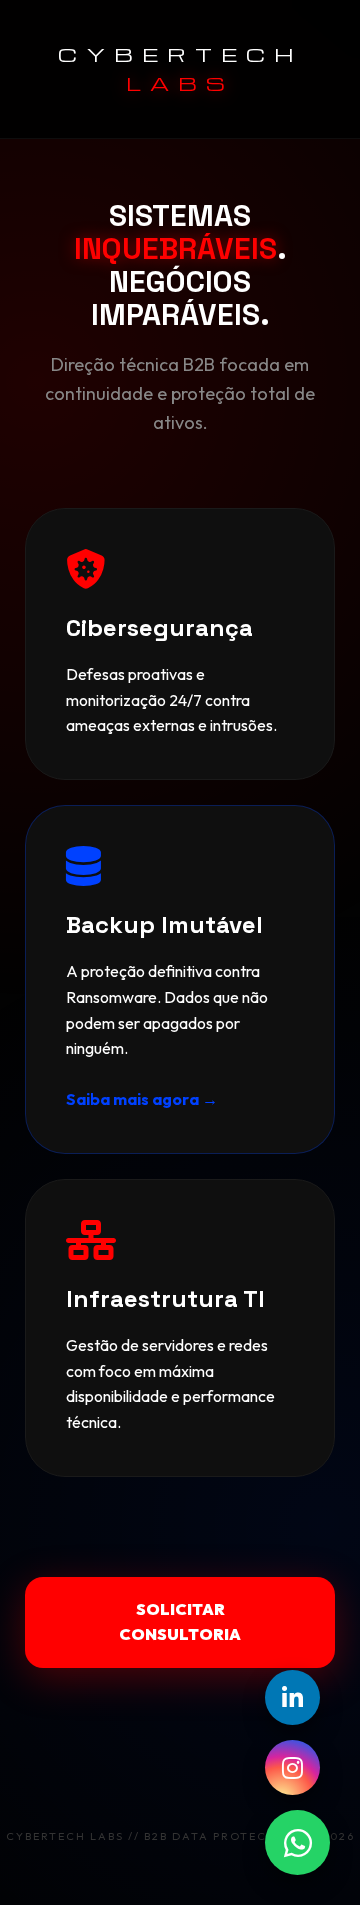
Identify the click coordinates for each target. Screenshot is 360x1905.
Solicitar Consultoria (180, 1622)
